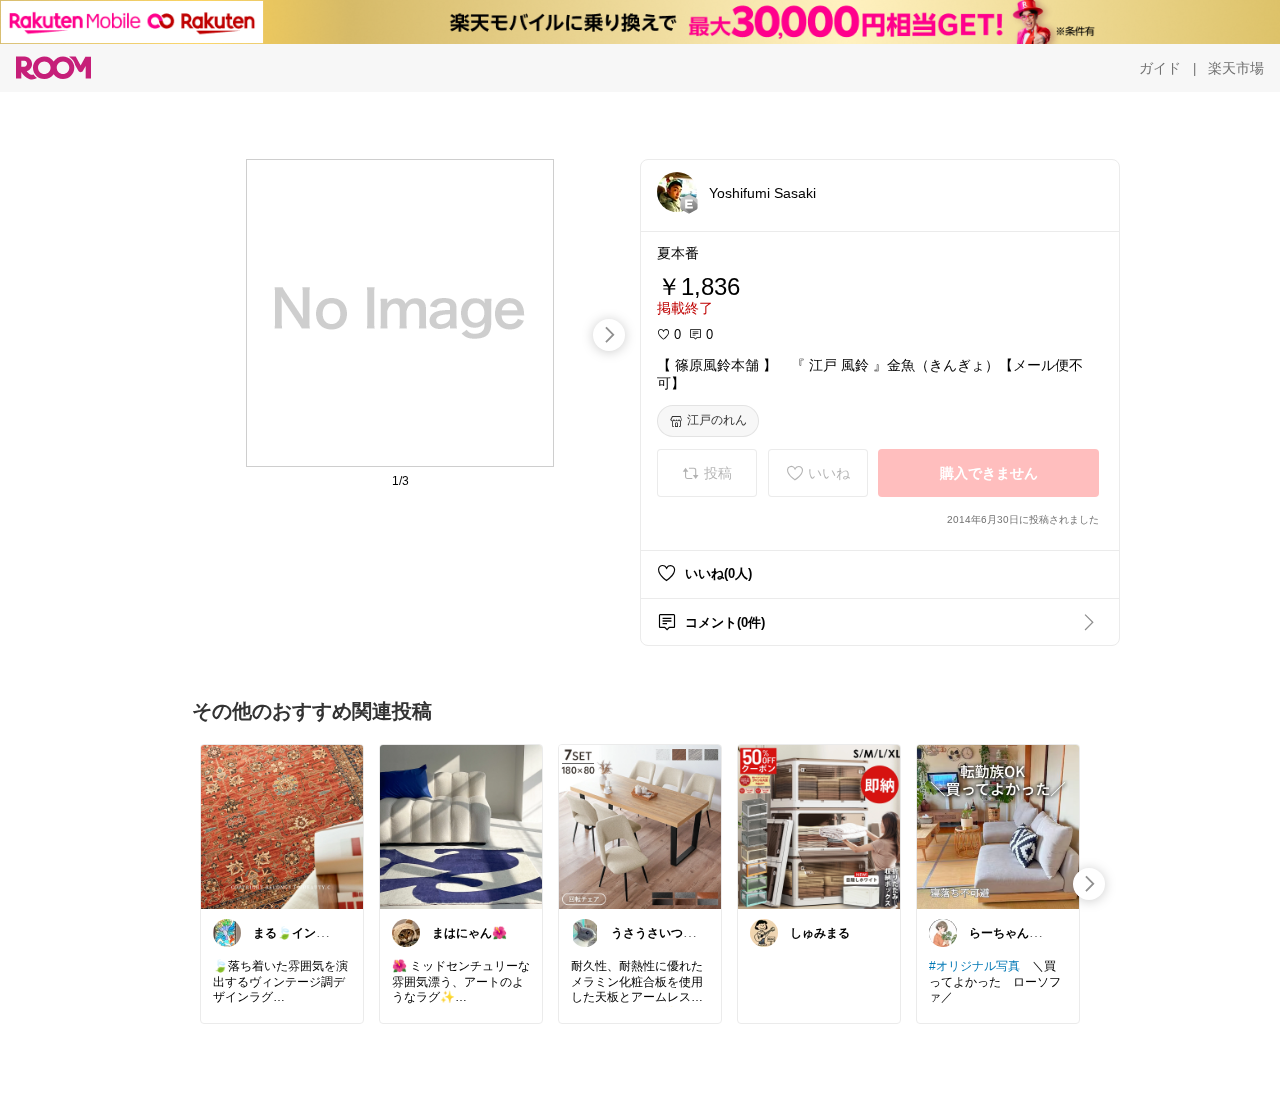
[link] (282, 826)
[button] (677, 192)
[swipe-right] (609, 335)
